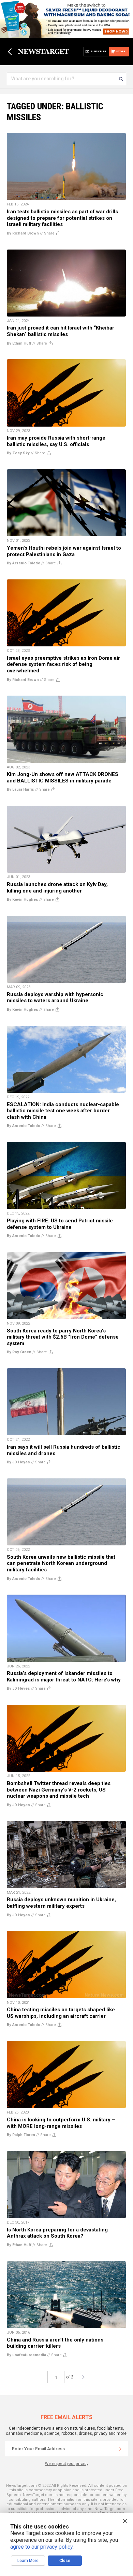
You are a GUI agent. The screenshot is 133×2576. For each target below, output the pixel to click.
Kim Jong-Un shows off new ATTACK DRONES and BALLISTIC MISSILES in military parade (63, 777)
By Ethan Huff (19, 343)
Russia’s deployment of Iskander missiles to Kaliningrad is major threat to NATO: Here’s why (64, 1676)
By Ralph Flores (21, 2135)
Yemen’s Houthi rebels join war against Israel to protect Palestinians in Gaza (64, 551)
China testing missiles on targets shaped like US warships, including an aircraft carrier (61, 2013)
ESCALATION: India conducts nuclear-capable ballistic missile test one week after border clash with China (63, 1111)
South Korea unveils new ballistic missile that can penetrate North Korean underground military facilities (61, 1563)
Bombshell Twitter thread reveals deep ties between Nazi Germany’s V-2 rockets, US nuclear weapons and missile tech (59, 1790)
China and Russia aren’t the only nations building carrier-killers (55, 2343)
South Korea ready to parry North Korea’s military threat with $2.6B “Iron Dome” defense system (63, 1337)
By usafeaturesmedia (26, 2355)
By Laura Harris (20, 789)
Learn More (28, 2561)
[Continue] (120, 2449)
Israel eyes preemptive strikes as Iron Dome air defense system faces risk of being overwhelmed (63, 664)
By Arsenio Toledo (24, 563)
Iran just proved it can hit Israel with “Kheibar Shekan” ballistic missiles (61, 331)
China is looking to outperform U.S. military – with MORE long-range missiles (61, 2123)
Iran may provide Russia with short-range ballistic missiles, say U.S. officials (56, 441)
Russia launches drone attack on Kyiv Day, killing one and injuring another (57, 888)
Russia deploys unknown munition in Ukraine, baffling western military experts (61, 1903)
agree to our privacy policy (41, 2547)
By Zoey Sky (18, 453)
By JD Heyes (18, 1462)
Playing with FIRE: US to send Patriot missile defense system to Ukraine (60, 1224)
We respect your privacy (67, 2464)
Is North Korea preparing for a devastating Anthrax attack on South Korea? (57, 2233)
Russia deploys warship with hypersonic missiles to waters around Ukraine (55, 998)
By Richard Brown (23, 233)
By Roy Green (19, 1352)
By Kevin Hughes (23, 900)
